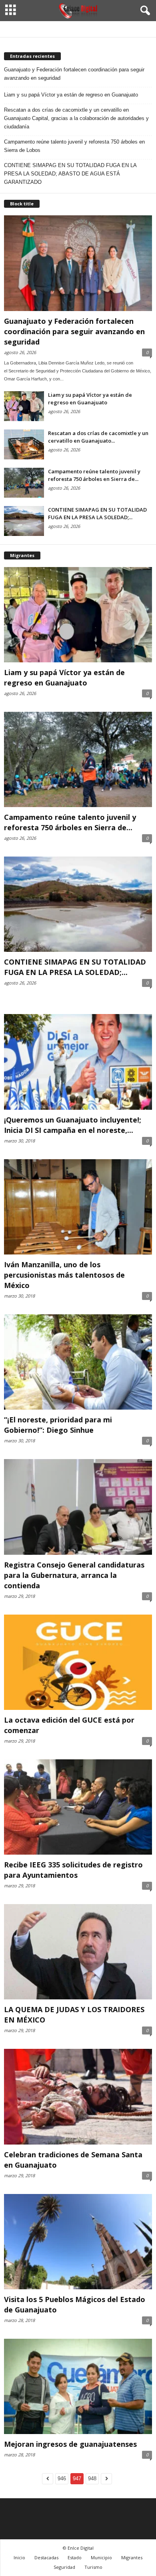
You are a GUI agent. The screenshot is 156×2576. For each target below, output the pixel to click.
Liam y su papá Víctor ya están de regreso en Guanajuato (71, 95)
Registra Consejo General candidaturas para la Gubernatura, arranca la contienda (74, 1575)
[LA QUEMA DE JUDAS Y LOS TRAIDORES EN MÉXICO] (78, 1952)
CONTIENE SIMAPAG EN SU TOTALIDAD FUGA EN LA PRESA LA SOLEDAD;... (97, 513)
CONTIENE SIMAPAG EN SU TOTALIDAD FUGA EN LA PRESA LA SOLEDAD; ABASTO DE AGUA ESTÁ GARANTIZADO (70, 174)
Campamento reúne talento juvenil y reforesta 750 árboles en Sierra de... (94, 475)
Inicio (19, 2557)
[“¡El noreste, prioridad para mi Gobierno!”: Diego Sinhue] (78, 1362)
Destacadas (46, 2557)
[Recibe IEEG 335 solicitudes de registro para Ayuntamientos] (78, 1807)
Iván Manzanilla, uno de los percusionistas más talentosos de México (64, 1275)
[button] (144, 11)
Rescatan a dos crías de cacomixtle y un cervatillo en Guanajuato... (98, 437)
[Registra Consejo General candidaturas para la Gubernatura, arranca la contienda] (78, 1507)
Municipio (101, 2557)
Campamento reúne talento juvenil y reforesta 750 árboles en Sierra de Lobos (74, 146)
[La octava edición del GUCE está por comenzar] (78, 1662)
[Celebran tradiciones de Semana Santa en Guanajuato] (78, 2096)
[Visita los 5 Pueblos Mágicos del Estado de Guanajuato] (78, 2242)
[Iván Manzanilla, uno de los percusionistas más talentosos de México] (78, 1207)
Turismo (93, 2567)
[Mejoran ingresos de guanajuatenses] (78, 2386)
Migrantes (132, 2557)
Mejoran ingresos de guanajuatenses (70, 2444)
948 (92, 2479)
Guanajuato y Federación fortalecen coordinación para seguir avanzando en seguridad (74, 74)
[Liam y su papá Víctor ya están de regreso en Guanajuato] (24, 406)
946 (62, 2479)
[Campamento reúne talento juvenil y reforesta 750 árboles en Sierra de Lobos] (24, 483)
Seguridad (64, 2567)
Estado (75, 2557)
